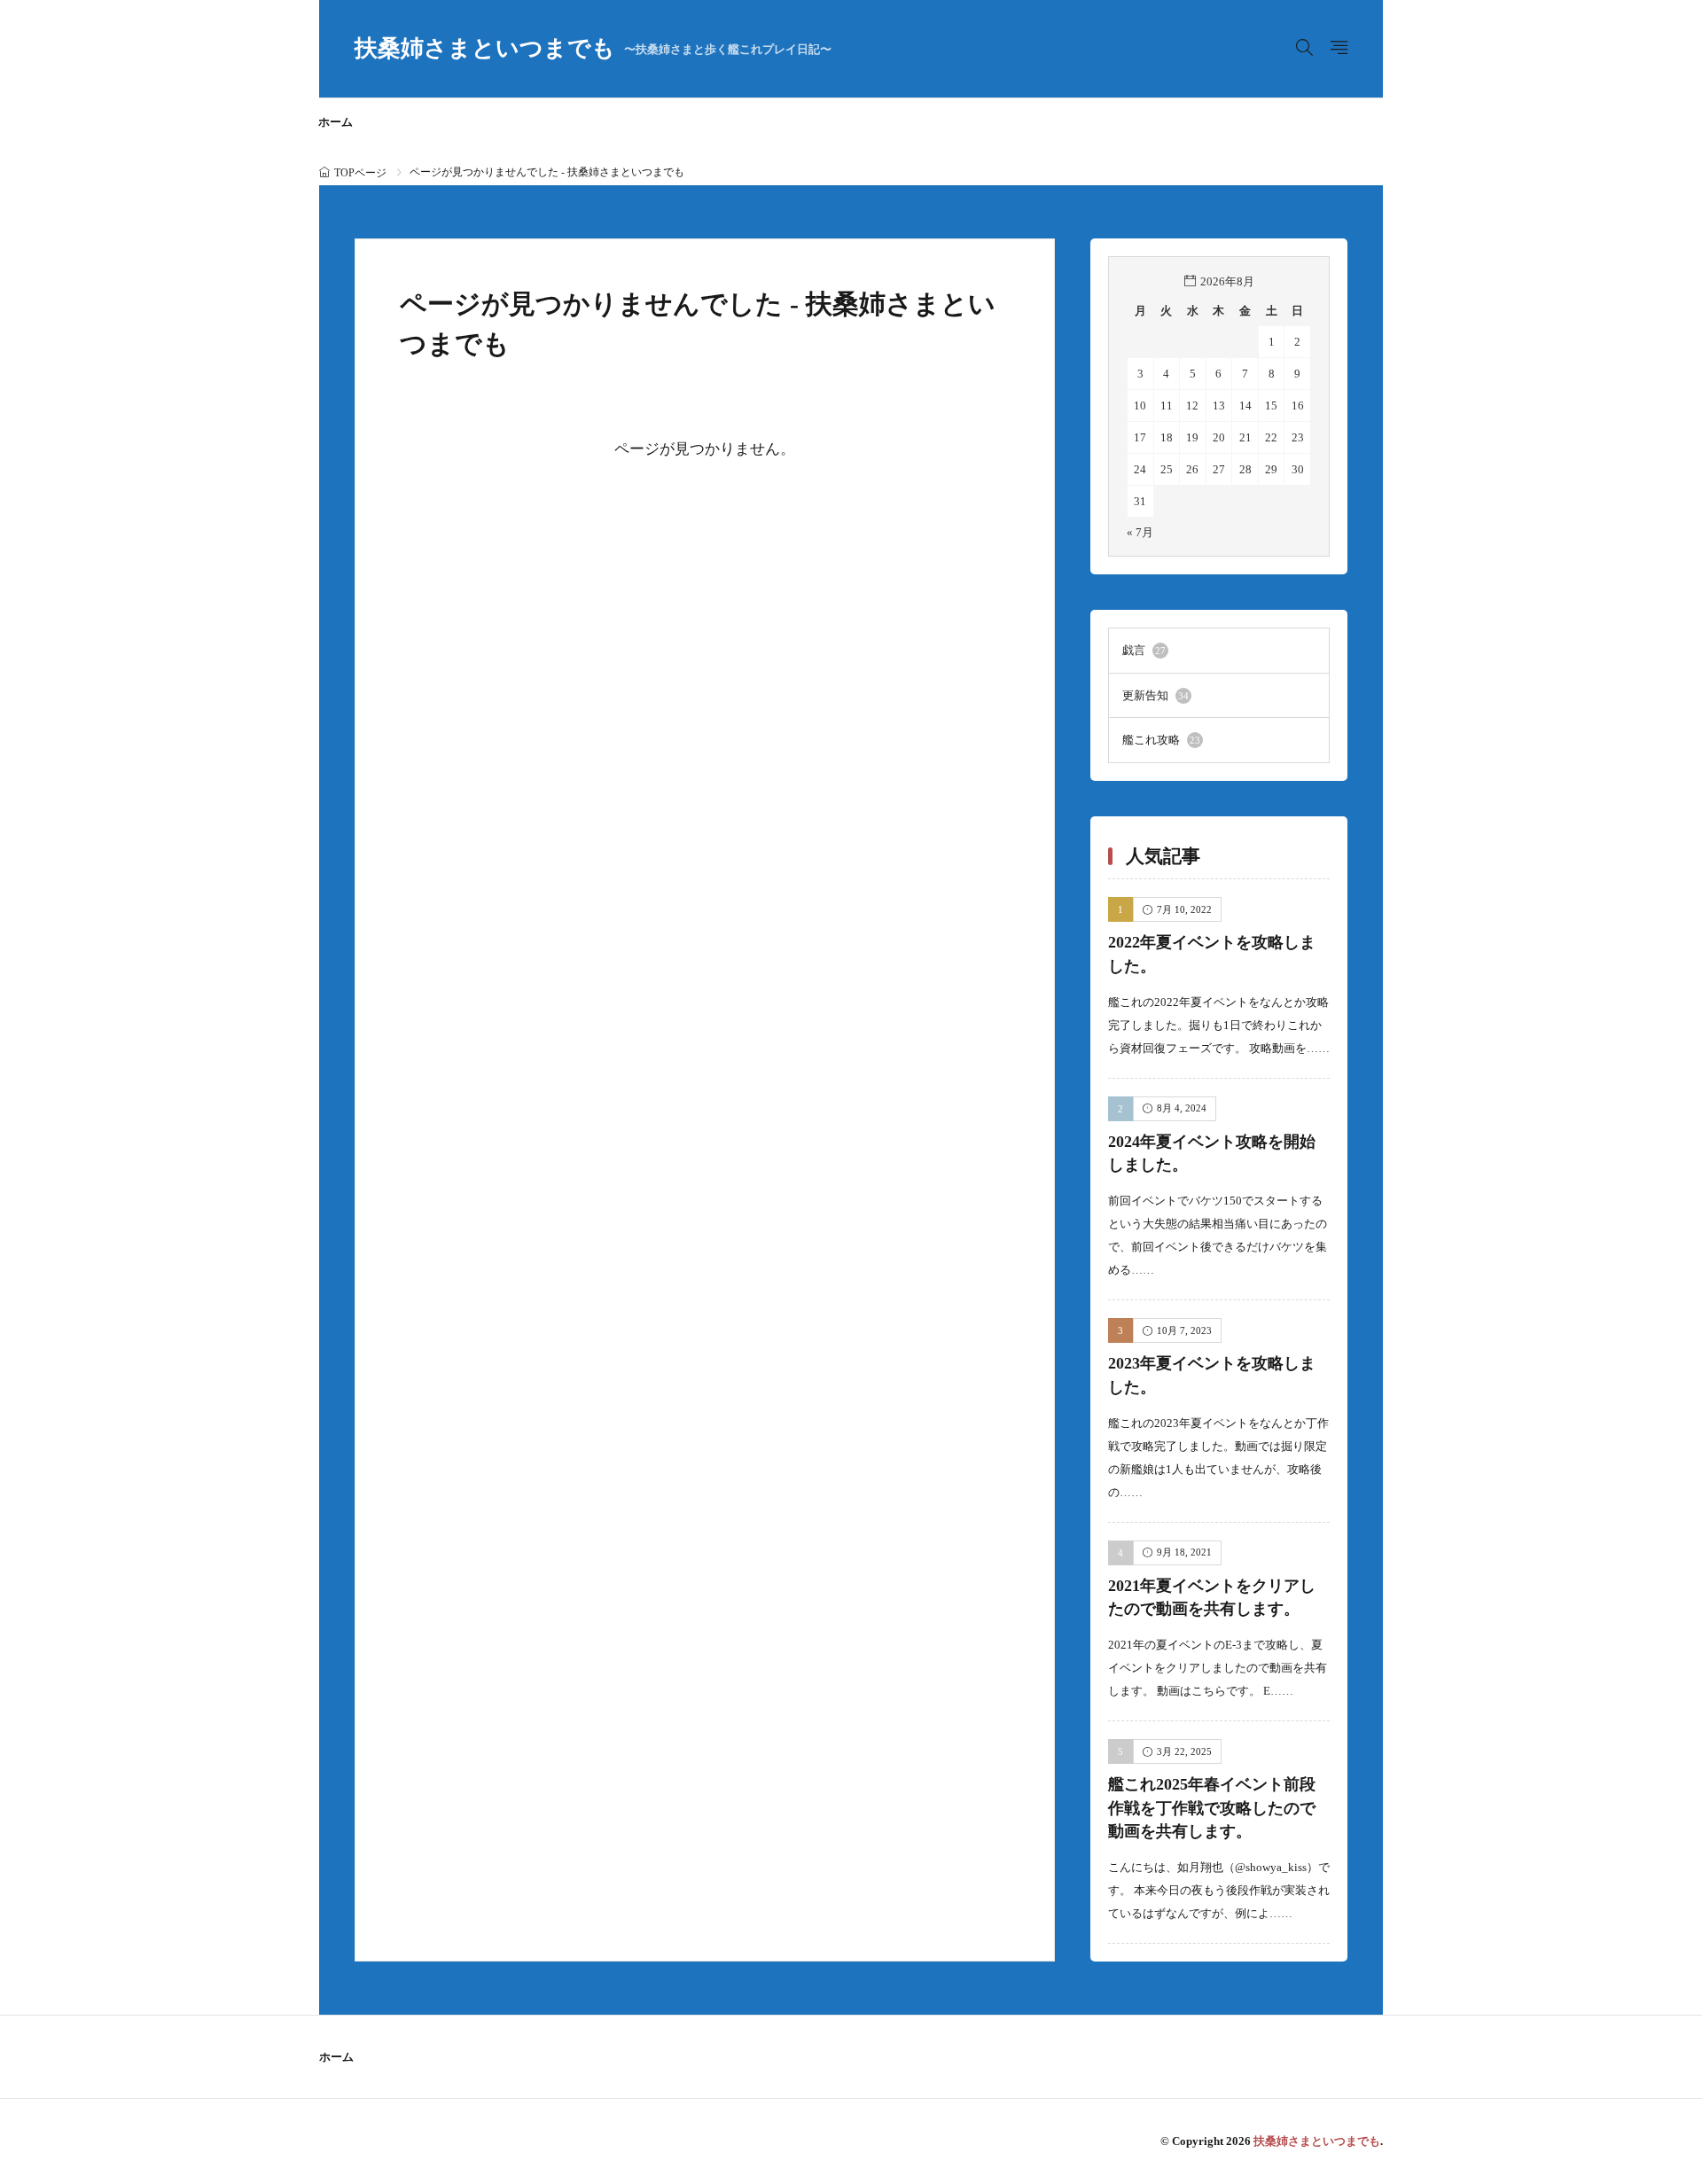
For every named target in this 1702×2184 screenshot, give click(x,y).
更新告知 (1155, 695)
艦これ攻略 (1161, 740)
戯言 (1144, 650)
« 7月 (1140, 532)
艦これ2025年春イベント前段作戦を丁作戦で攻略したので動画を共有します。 (1212, 1808)
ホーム (336, 122)
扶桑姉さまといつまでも (593, 49)
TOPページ (360, 173)
